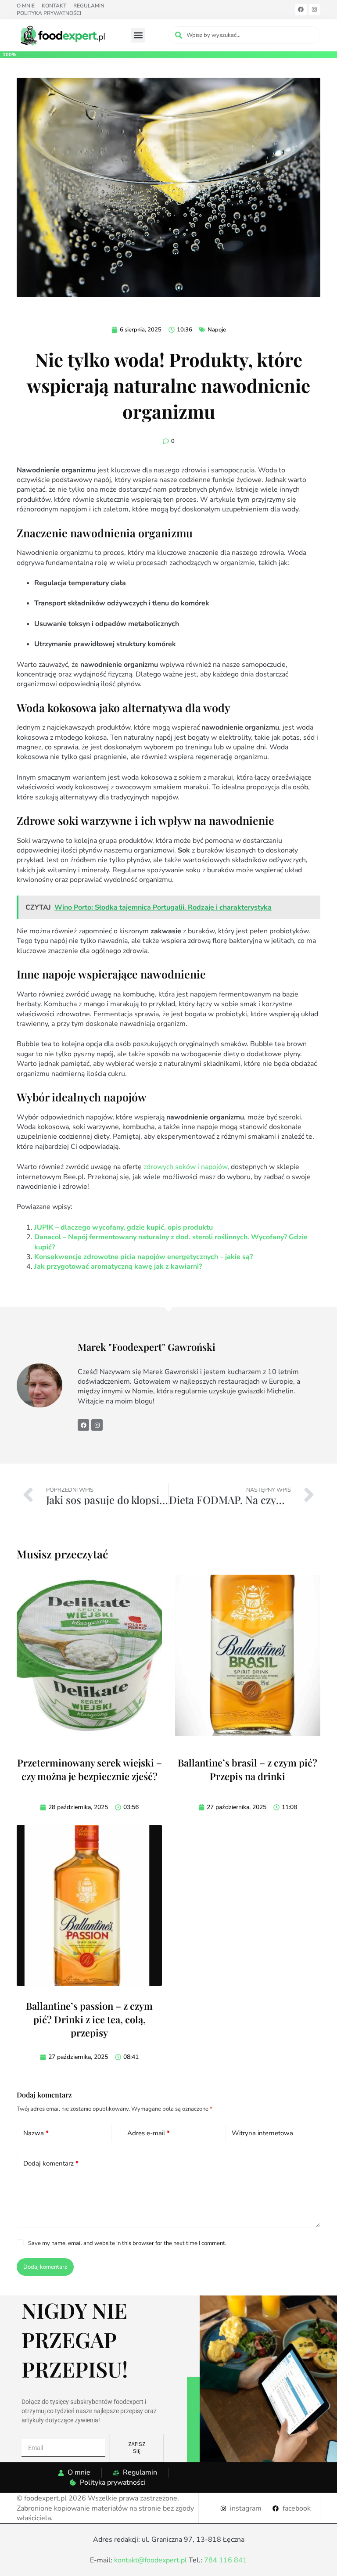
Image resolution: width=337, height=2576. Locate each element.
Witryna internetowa (262, 2133)
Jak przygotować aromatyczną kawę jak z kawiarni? (118, 1266)
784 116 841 (226, 2560)
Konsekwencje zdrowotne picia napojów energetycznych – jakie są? (143, 1257)
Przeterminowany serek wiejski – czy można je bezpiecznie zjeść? (90, 1769)
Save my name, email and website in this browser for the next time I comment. (127, 2243)
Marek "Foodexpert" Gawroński (148, 1347)
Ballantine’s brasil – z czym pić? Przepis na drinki (247, 1769)
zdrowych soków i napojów (185, 1167)
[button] (138, 35)
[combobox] (244, 35)
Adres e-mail (149, 2133)
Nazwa (36, 2133)
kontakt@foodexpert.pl (151, 2560)
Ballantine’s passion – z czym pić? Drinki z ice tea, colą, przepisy (89, 2019)
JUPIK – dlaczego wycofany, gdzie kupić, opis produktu (124, 1227)
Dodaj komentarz (51, 2163)
